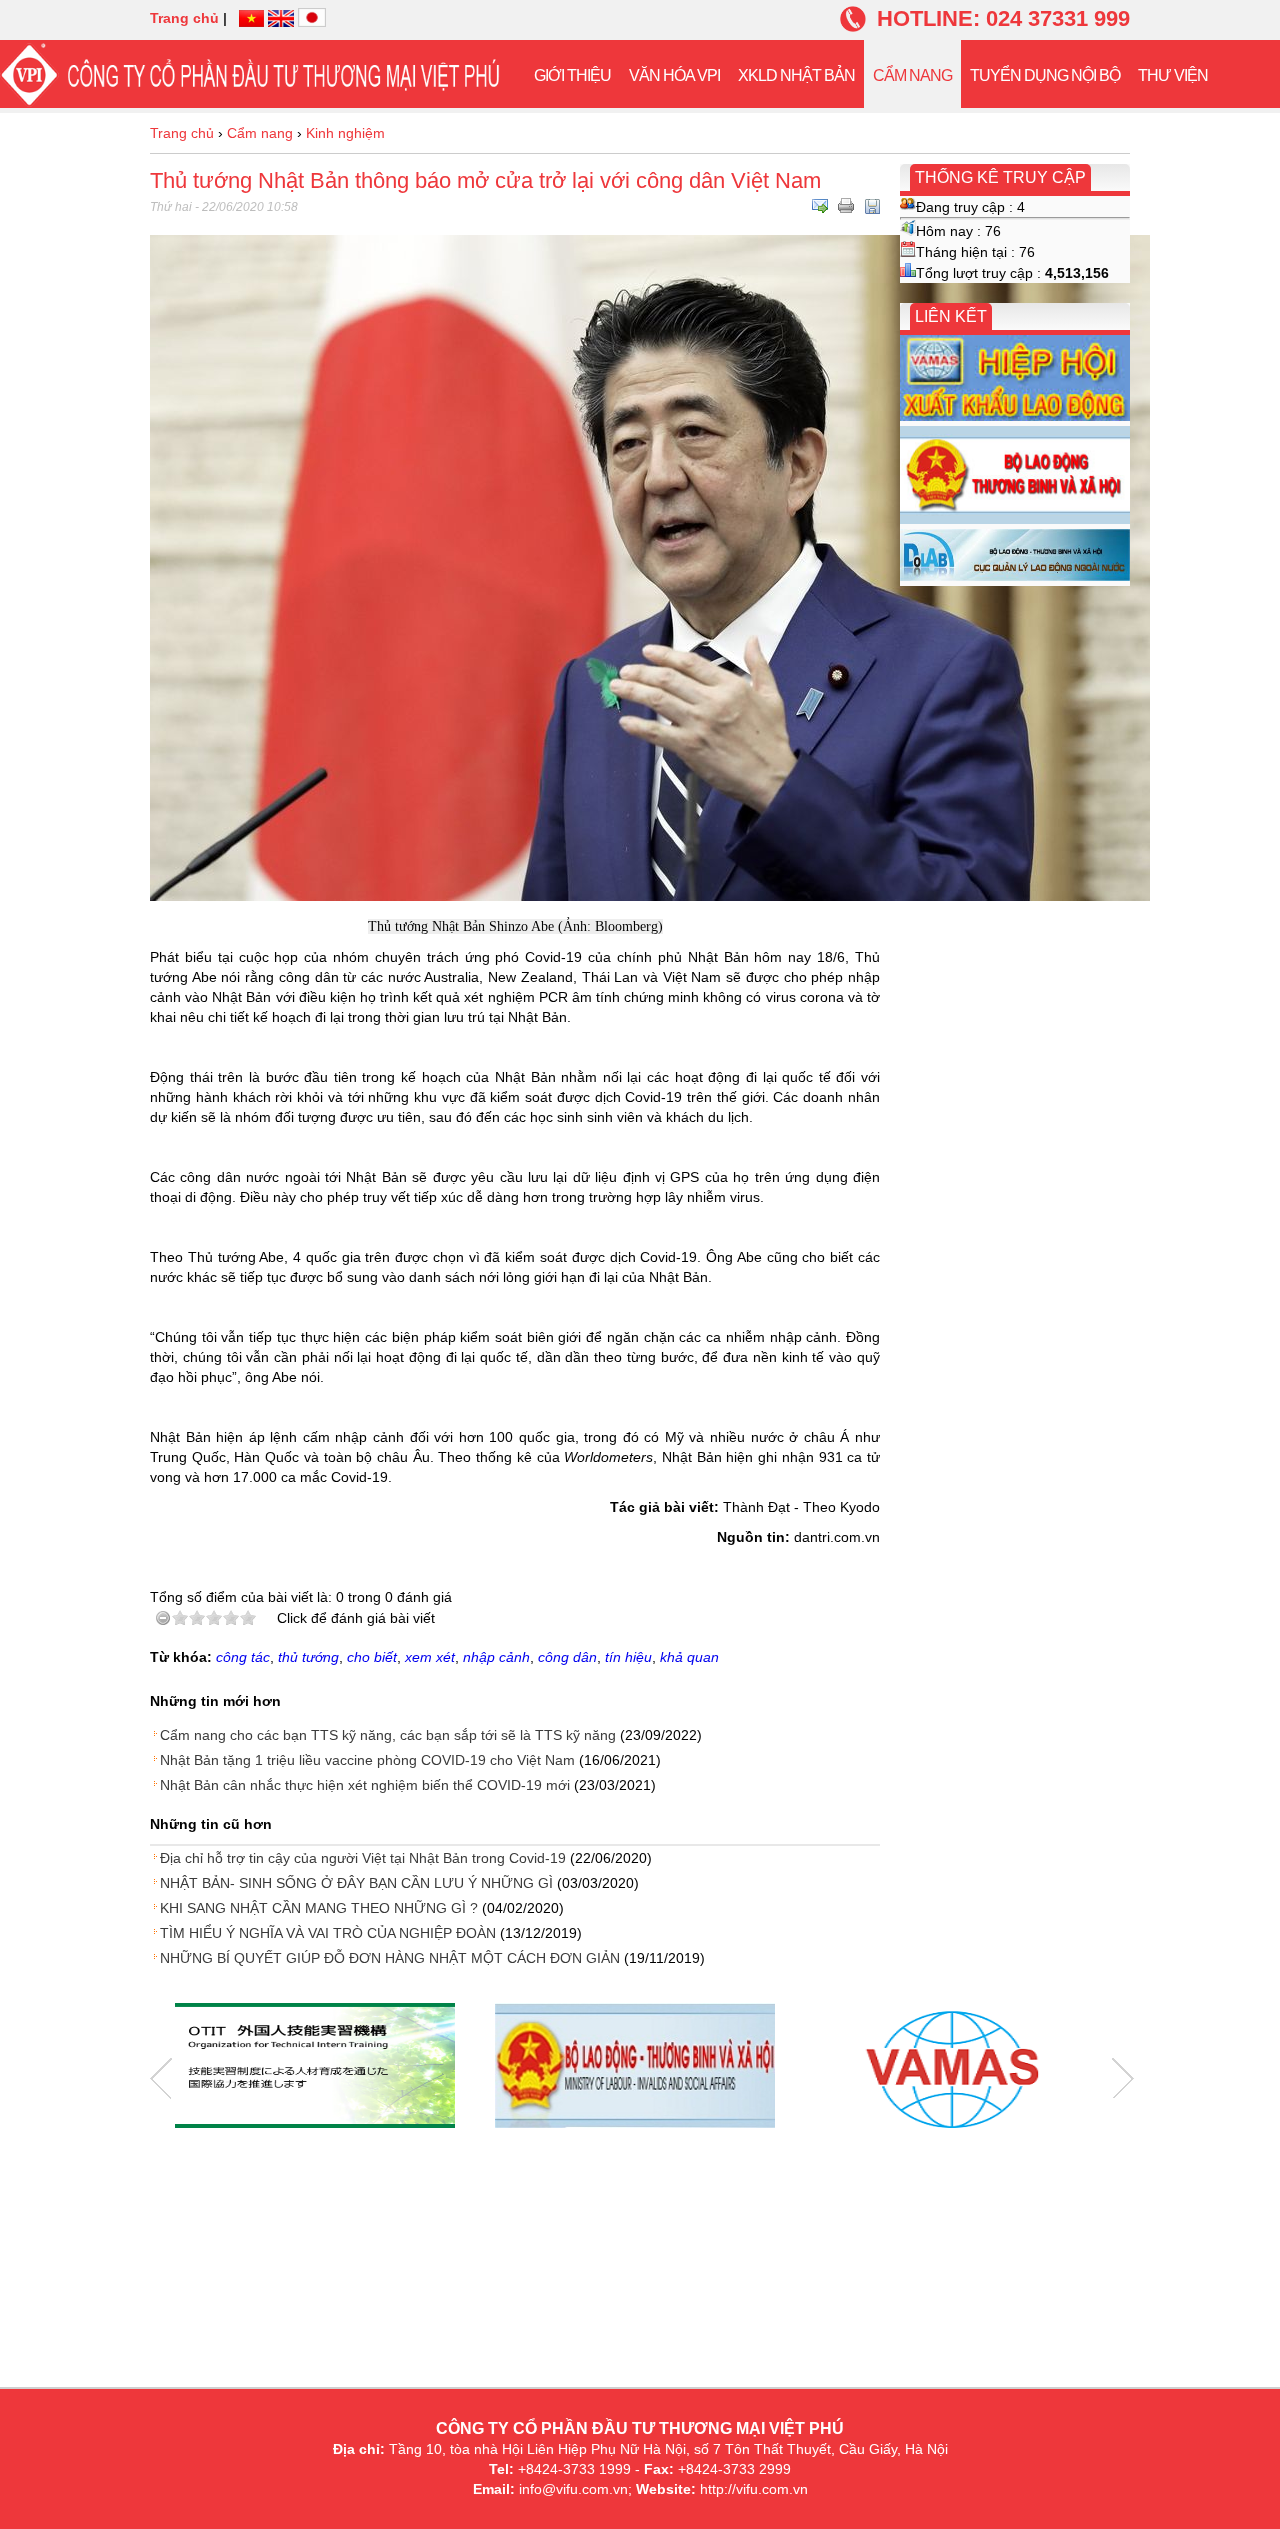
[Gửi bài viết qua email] (820, 206)
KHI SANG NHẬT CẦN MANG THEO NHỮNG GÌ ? (319, 1908)
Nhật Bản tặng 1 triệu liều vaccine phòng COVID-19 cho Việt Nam (367, 1760)
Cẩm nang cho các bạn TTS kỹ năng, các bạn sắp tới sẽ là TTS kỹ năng (388, 1735)
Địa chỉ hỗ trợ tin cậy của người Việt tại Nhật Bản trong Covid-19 (363, 1858)
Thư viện (1173, 75)
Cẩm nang (912, 75)
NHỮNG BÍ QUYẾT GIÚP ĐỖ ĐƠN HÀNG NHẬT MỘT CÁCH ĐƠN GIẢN (390, 1958)
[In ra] (846, 206)
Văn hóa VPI (674, 75)
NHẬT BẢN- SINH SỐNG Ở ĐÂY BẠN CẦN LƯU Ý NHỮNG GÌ (356, 1883)
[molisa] (635, 2068)
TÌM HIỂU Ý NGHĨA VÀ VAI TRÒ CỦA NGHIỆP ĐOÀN (328, 1933)
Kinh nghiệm (345, 133)
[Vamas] (955, 2068)
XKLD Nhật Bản (796, 75)
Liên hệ (562, 147)
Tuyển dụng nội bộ (1045, 75)
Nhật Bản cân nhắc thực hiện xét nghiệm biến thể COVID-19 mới (365, 1785)
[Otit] (315, 2068)
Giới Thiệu (572, 75)
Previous (161, 2078)
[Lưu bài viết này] (872, 206)
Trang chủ (184, 18)
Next (1123, 2078)
